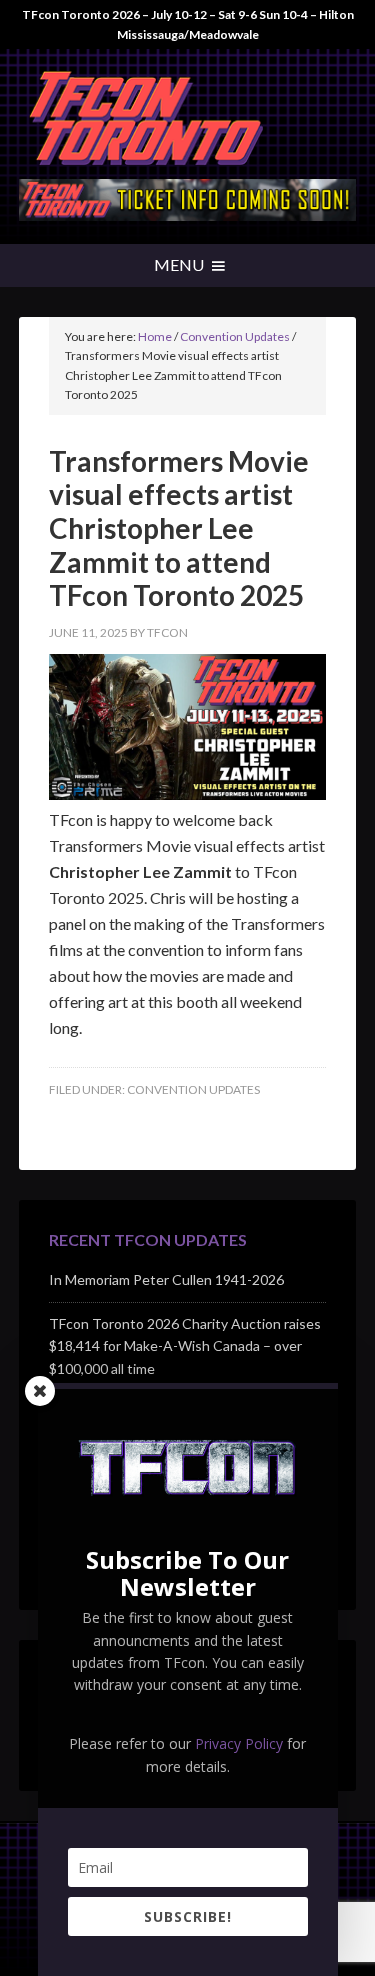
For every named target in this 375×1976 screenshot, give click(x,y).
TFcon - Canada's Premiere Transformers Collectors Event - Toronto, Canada (188, 119)
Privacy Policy (239, 1743)
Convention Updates (193, 1089)
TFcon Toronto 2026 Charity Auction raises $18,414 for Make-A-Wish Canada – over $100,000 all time (185, 1346)
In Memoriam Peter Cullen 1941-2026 (166, 1279)
